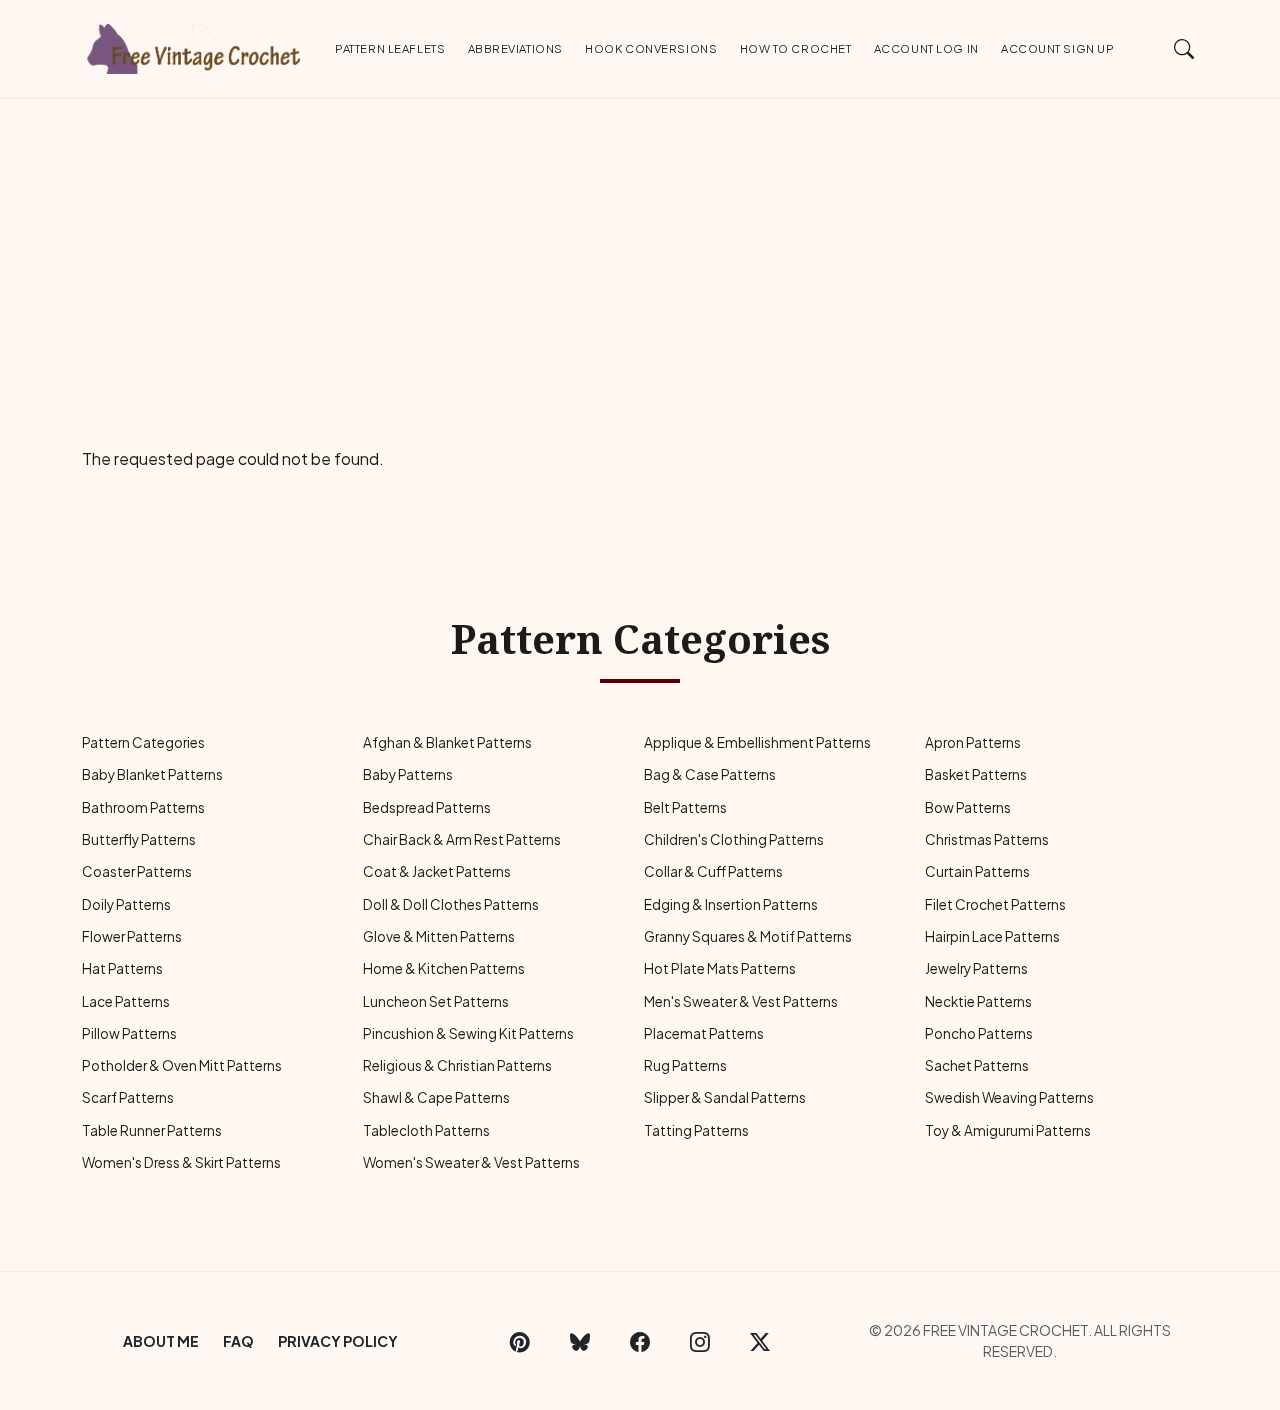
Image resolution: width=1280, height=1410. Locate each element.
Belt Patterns (685, 807)
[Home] (195, 45)
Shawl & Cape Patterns (436, 1097)
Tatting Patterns (696, 1130)
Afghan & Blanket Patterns (447, 742)
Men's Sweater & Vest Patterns (741, 1001)
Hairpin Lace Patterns (992, 936)
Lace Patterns (126, 1001)
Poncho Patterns (979, 1033)
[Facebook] (640, 1341)
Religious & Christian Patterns (457, 1065)
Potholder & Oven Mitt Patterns (182, 1065)
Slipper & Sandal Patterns (725, 1097)
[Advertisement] (640, 249)
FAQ (238, 1341)
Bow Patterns (968, 807)
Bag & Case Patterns (710, 774)
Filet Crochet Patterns (995, 904)
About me (161, 1341)
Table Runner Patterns (152, 1130)
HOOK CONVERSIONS (651, 48)
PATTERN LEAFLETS (390, 48)
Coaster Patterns (137, 871)
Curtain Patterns (977, 871)
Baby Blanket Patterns (152, 774)
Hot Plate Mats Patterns (720, 968)
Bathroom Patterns (143, 807)
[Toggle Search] (1184, 48)
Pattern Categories (143, 742)
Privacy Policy (338, 1341)
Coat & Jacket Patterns (437, 871)
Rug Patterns (685, 1065)
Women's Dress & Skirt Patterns (181, 1162)
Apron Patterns (973, 742)
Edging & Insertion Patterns (731, 904)
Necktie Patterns (978, 1001)
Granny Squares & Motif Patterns (748, 936)
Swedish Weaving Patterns (1009, 1097)
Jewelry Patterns (976, 968)
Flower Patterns (132, 936)
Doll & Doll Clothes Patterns (451, 904)
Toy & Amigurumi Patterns (1008, 1130)
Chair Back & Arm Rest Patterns (462, 839)
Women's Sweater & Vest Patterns (471, 1162)
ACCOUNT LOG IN (926, 48)
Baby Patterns (408, 774)
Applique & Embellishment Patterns (757, 742)
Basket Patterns (976, 774)
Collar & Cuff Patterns (713, 871)
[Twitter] (760, 1341)
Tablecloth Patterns (426, 1130)
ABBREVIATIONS (515, 48)
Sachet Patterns (977, 1065)
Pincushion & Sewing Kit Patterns (468, 1033)
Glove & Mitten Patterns (439, 936)
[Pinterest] (520, 1341)
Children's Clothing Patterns (734, 839)
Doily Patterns (126, 904)
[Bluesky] (580, 1341)
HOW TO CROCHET (796, 48)
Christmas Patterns (987, 839)
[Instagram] (700, 1341)
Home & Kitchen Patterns (444, 968)
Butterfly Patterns (139, 839)
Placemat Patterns (704, 1033)
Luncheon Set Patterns (436, 1001)
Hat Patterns (122, 968)
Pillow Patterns (129, 1033)
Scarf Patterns (128, 1097)
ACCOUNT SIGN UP (1057, 48)
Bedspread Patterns (427, 807)
